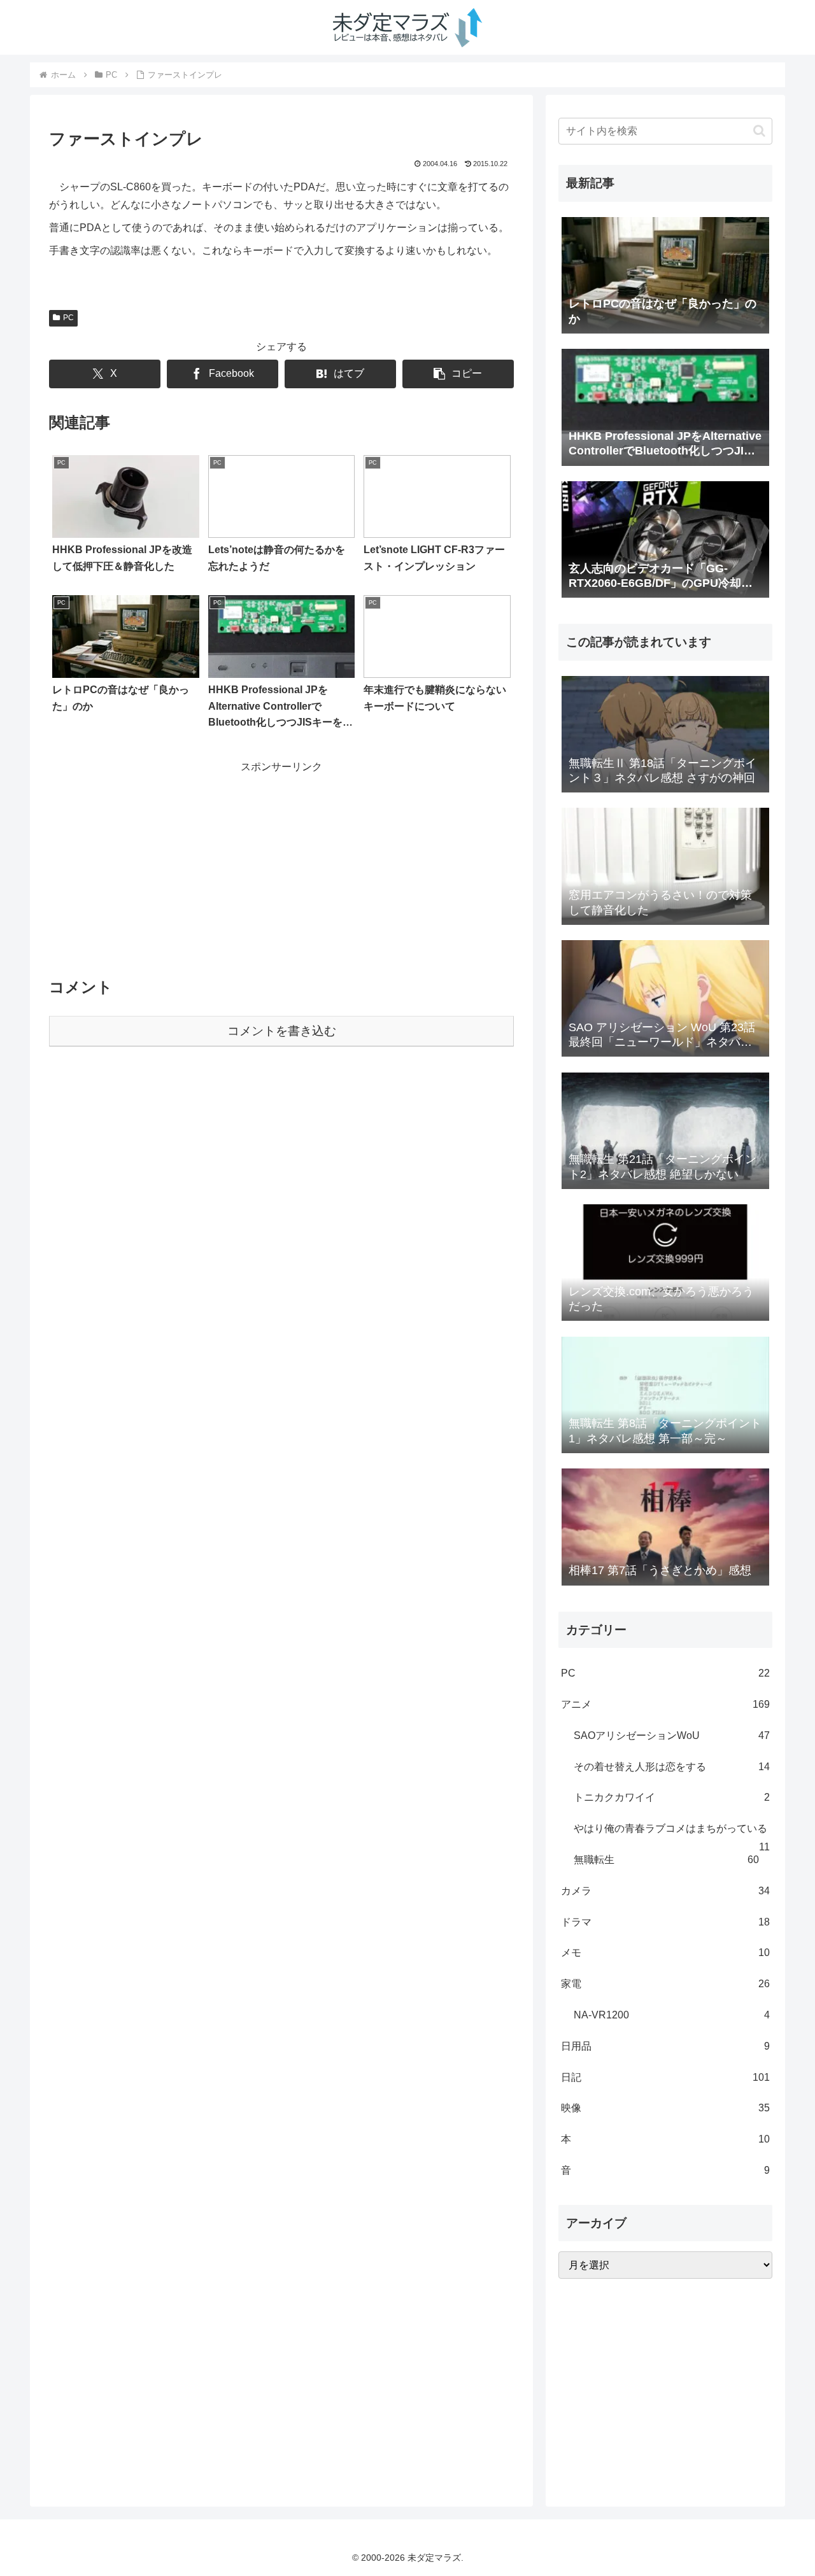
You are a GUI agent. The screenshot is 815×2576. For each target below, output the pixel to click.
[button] (458, 374)
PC (68, 318)
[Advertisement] (281, 866)
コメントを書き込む (282, 1031)
